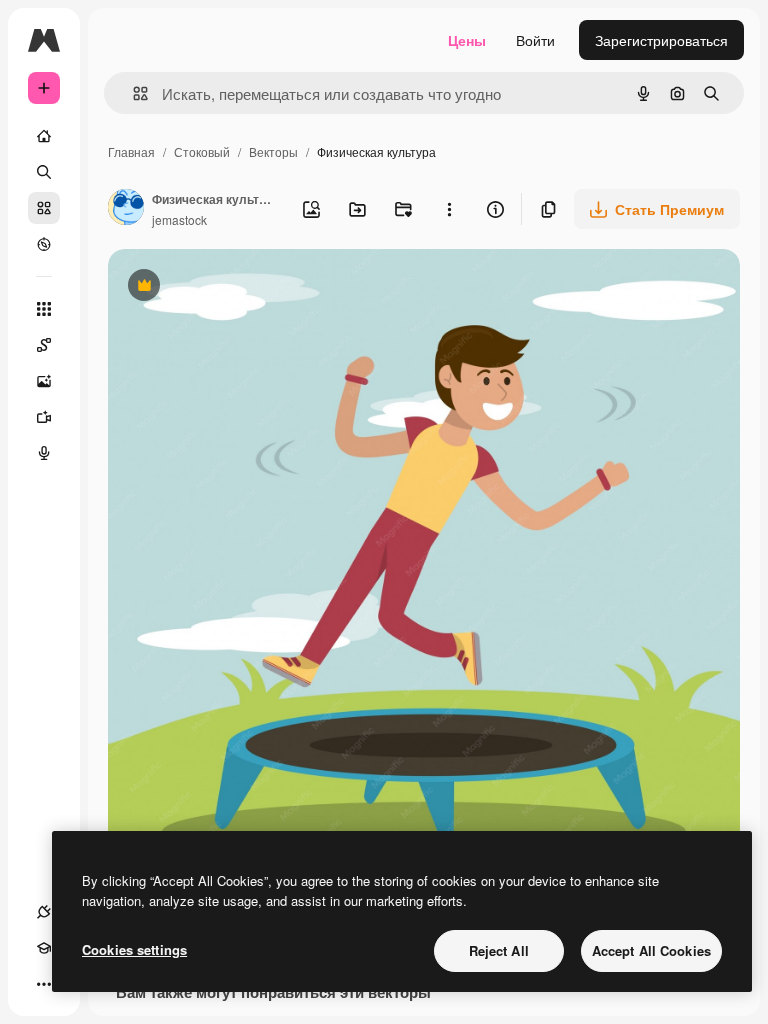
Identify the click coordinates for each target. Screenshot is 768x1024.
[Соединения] (44, 912)
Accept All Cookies (651, 950)
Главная (131, 151)
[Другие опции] (449, 209)
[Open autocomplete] (132, 93)
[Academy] (44, 948)
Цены (467, 40)
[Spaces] (44, 345)
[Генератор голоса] (44, 453)
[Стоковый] (44, 208)
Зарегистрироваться (661, 40)
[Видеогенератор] (44, 417)
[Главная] (44, 136)
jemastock (179, 219)
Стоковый (202, 151)
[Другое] (44, 984)
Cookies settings (134, 949)
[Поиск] (44, 172)
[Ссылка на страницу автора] (126, 209)
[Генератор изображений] (44, 381)
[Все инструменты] (44, 309)
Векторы (273, 151)
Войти (535, 40)
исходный (242, 287)
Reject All (499, 950)
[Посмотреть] (44, 244)
